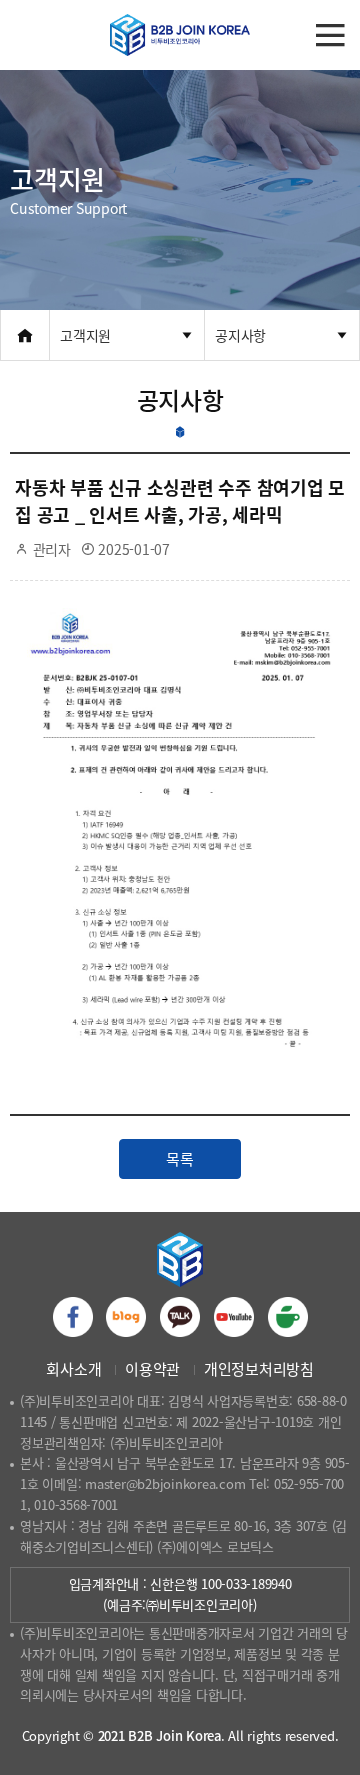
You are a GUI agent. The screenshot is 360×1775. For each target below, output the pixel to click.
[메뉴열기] (330, 35)
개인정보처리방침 (259, 1369)
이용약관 (152, 1369)
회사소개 (73, 1369)
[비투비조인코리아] (180, 35)
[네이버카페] (288, 1317)
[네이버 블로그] (126, 1317)
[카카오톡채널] (180, 1317)
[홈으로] (25, 335)
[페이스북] (73, 1317)
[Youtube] (234, 1317)
